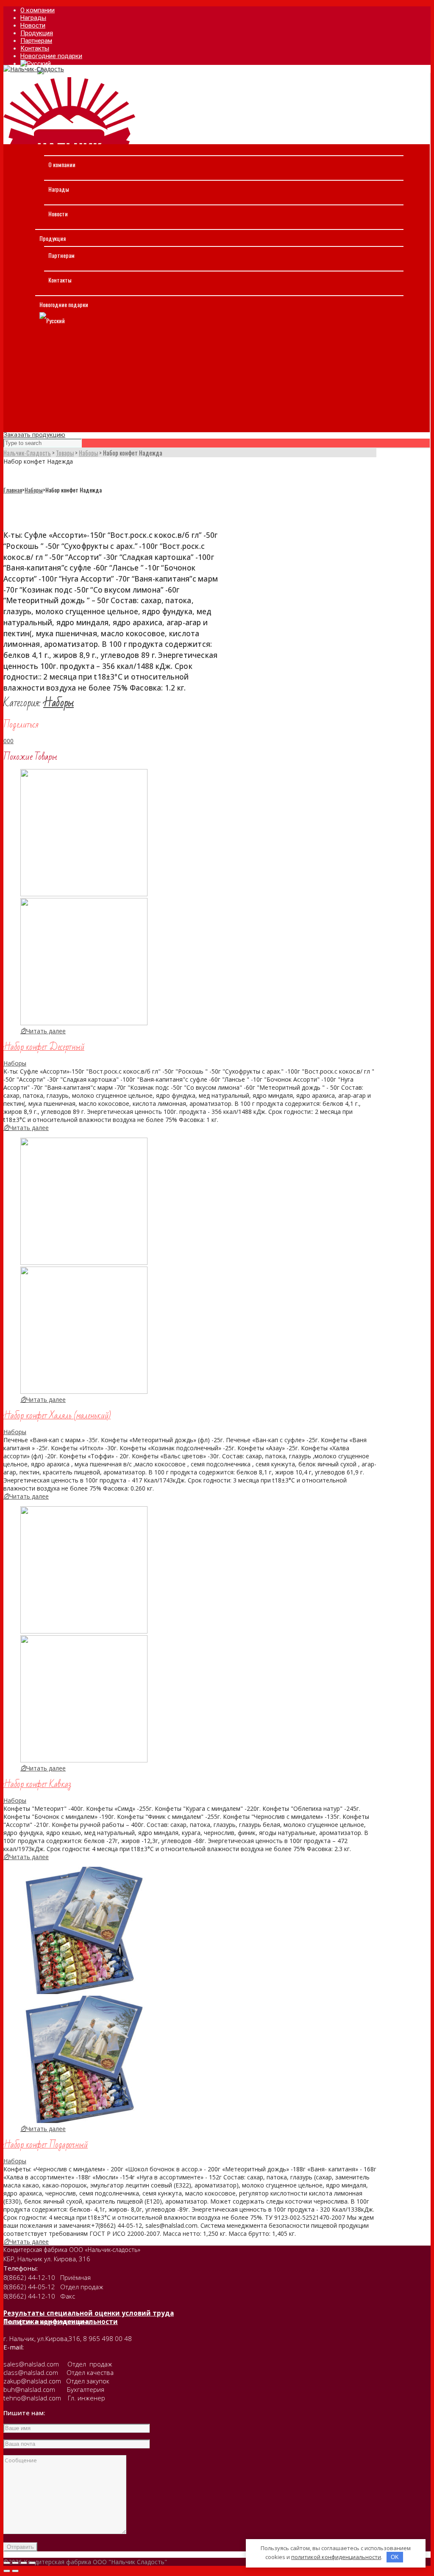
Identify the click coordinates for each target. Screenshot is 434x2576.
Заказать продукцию (34, 435)
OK (395, 2557)
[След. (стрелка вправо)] (15, 2571)
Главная (13, 490)
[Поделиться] (15, 2563)
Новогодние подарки (64, 304)
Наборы (34, 490)
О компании (62, 164)
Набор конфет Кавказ (37, 1784)
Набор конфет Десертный (44, 1047)
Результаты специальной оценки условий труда (89, 2313)
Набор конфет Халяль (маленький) (57, 1416)
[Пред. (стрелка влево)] (7, 2571)
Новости (58, 214)
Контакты (60, 280)
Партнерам (61, 255)
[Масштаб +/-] (32, 2563)
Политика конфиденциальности (61, 2321)
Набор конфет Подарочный (46, 2145)
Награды (59, 189)
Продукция (53, 238)
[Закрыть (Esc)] (7, 2563)
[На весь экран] (24, 2563)
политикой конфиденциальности (336, 2557)
